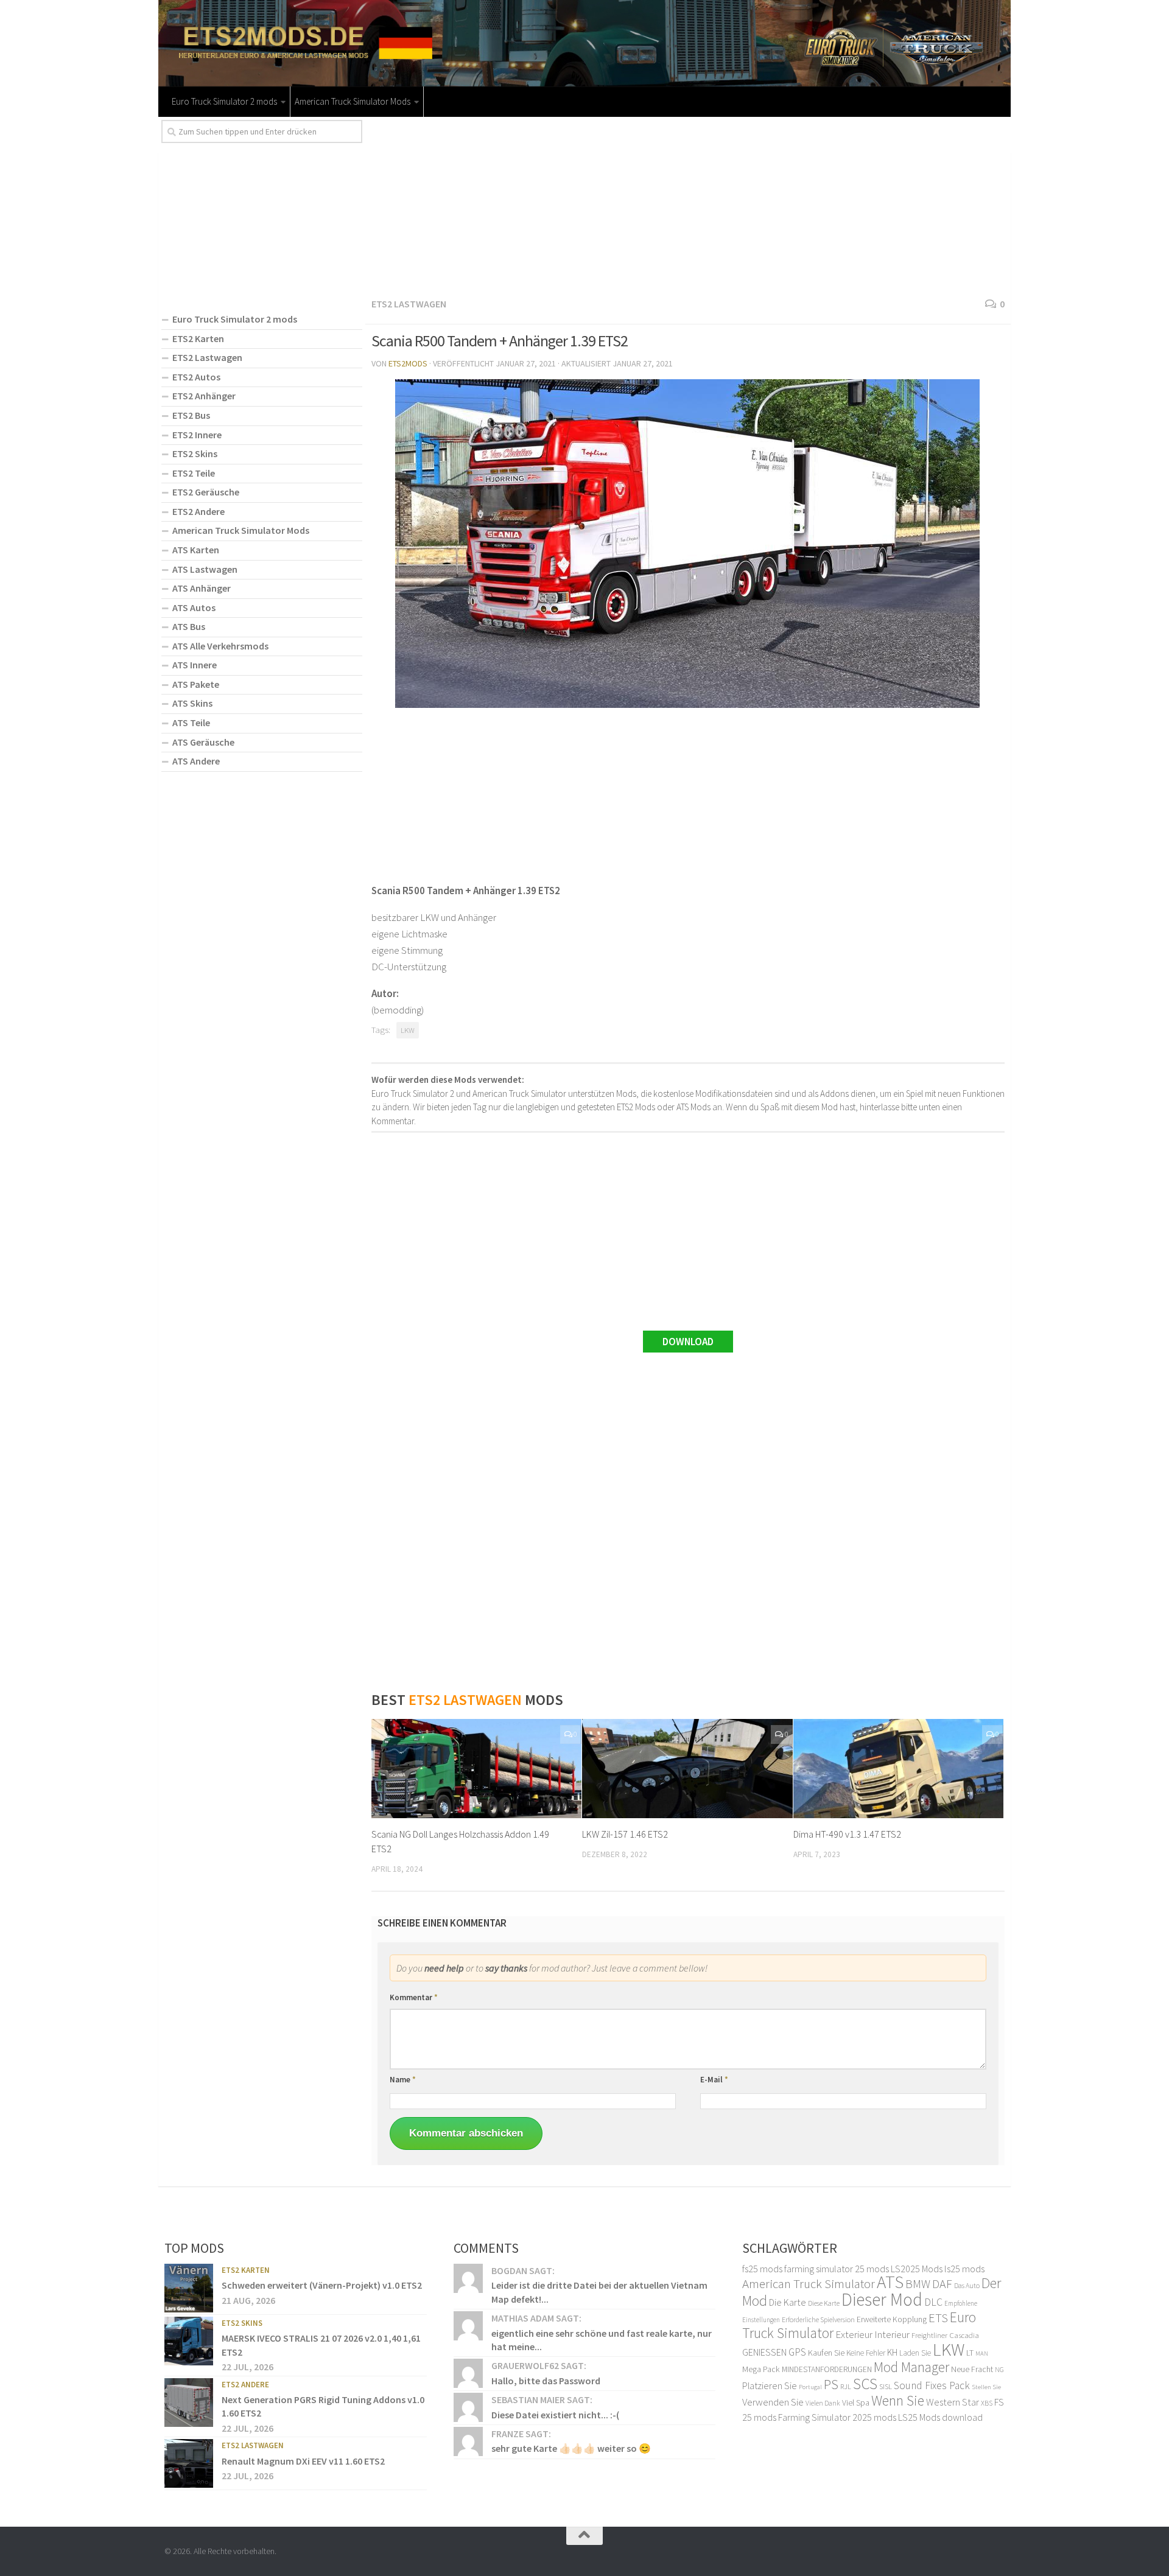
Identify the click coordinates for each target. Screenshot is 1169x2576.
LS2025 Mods (917, 2269)
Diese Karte (824, 2303)
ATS (890, 2282)
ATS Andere (196, 761)
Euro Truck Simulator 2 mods (224, 101)
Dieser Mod (882, 2299)
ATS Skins (192, 703)
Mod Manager (911, 2367)
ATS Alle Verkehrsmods (220, 646)
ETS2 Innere (197, 435)
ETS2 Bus (191, 415)
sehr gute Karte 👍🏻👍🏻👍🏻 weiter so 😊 (571, 2448)
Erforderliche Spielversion (818, 2319)
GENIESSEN (764, 2352)
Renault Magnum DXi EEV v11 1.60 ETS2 (303, 2461)
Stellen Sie (986, 2387)
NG (999, 2370)
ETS (938, 2318)
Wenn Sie (898, 2400)
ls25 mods (964, 2269)
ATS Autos (194, 607)
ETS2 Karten (198, 338)
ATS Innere (195, 665)
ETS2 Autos (196, 377)
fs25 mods (762, 2269)
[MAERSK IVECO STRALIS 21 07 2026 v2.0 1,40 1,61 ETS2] (189, 2341)
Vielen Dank (823, 2403)
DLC (933, 2302)
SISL (886, 2386)
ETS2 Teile (194, 473)
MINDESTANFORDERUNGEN (827, 2369)
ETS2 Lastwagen (409, 304)
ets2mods (408, 363)
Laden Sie (915, 2353)
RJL (846, 2386)
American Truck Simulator (809, 2284)
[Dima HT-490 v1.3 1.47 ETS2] (898, 1769)
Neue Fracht (972, 2369)
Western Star (953, 2402)
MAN (982, 2354)
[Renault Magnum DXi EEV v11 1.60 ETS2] (189, 2463)
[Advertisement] (688, 205)
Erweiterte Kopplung (892, 2319)
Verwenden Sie (773, 2402)
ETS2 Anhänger (204, 396)
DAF (942, 2284)
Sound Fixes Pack (932, 2385)
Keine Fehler (866, 2353)
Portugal (810, 2387)
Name (403, 2080)
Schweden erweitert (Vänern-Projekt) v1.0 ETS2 (322, 2285)
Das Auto (967, 2285)
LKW (408, 1030)
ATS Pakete (196, 684)
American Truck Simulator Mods (353, 101)
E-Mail (714, 2080)
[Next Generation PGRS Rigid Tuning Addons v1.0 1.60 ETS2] (189, 2403)
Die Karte (788, 2302)
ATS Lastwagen (205, 569)
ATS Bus (189, 626)
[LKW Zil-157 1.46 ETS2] (687, 1769)
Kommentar (414, 1997)
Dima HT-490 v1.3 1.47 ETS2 (847, 1834)
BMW (918, 2284)
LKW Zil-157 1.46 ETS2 (625, 1834)
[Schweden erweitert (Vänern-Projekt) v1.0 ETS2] (189, 2288)
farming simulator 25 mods (837, 2269)
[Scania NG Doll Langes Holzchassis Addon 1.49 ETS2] (476, 1769)
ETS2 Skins (195, 453)
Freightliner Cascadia (945, 2335)
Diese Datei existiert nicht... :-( (555, 2415)
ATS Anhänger (202, 588)
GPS (797, 2352)
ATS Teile (191, 723)
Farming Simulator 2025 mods (837, 2417)
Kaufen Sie (826, 2353)
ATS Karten (196, 550)
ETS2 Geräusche (206, 492)
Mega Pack (761, 2369)
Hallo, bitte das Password (546, 2381)
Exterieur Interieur (872, 2334)
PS (831, 2384)
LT (970, 2353)
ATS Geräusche (203, 742)
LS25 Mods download (940, 2417)
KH (892, 2352)
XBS (987, 2403)
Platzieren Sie (770, 2385)
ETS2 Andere (198, 511)
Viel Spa (856, 2403)
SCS (865, 2384)
